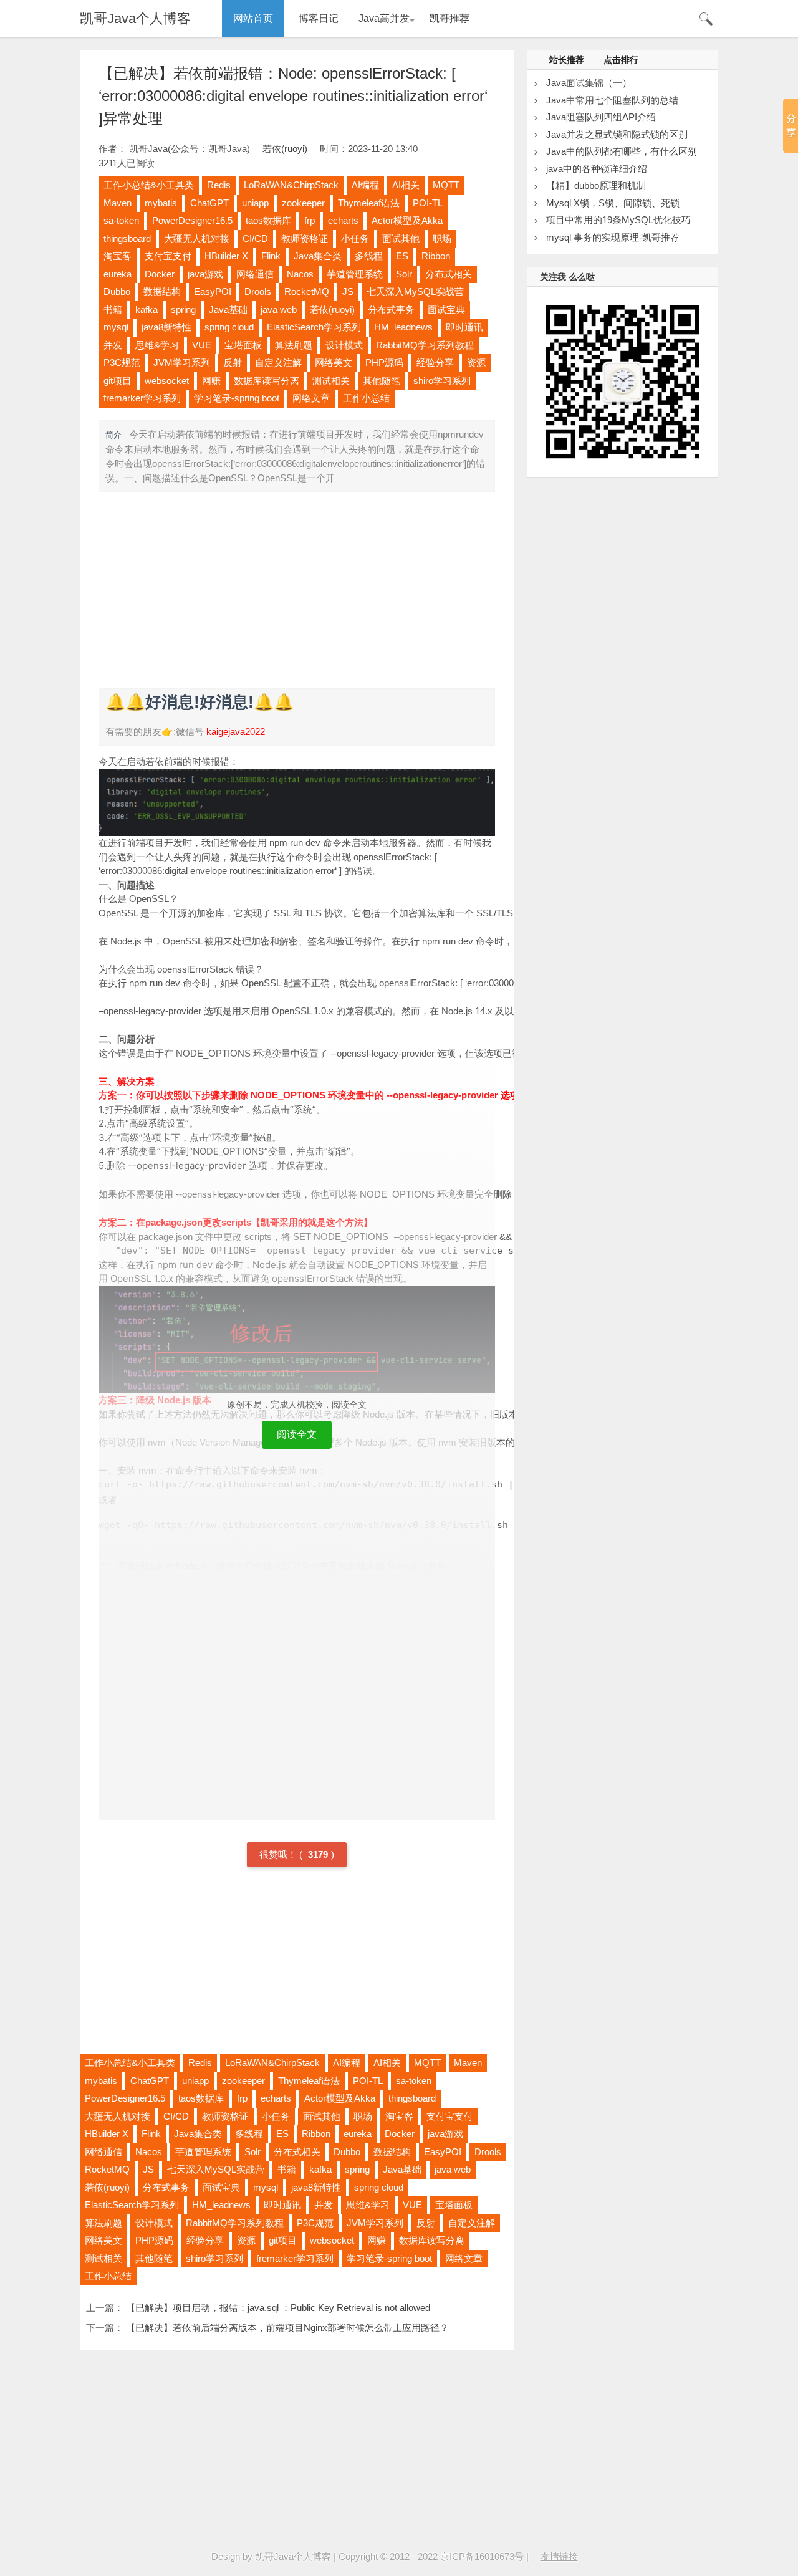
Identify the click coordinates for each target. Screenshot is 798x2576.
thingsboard (127, 238)
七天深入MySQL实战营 (415, 291)
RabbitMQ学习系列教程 (425, 345)
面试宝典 (446, 310)
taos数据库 (268, 220)
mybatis (161, 203)
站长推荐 (567, 60)
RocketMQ (307, 291)
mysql (116, 327)
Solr (404, 274)
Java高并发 (384, 18)
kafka (147, 310)
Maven (118, 203)
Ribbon (436, 256)
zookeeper (303, 203)
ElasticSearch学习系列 (314, 327)
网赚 (211, 381)
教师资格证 (305, 238)
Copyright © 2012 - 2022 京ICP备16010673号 (431, 2556)
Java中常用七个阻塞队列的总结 (612, 100)
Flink (271, 256)
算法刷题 (294, 345)
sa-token (121, 220)
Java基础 (228, 310)
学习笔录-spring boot (237, 398)
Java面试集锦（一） (589, 83)
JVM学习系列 (182, 363)
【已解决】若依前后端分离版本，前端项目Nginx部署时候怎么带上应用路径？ (287, 2328)
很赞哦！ (279, 1854)
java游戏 (205, 274)
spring (183, 310)
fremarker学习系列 (142, 398)
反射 (233, 363)
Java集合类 (318, 256)
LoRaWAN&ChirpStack (291, 185)
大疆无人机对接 (197, 238)
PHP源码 (384, 363)
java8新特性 (166, 327)
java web (279, 310)
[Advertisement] (297, 589)
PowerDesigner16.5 (192, 220)
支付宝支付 (168, 256)
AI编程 (365, 185)
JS (348, 291)
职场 (442, 238)
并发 (113, 345)
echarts (343, 220)
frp (310, 220)
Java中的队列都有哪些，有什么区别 (622, 151)
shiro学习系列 (442, 381)
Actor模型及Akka (407, 220)
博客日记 (319, 18)
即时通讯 (464, 327)
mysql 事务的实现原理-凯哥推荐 (613, 237)
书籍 (113, 310)
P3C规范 (122, 363)
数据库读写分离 (267, 381)
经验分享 (435, 363)
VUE (202, 345)
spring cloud (229, 327)
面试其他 (401, 238)
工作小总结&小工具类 (149, 185)
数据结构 (162, 291)
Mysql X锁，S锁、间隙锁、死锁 (613, 203)
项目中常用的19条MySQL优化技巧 (618, 220)
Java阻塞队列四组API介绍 (601, 117)
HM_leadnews (403, 327)
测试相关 (331, 381)
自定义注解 (278, 363)
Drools (258, 291)
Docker (160, 274)
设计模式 (344, 345)
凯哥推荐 (449, 18)
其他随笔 (382, 381)
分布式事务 (391, 310)
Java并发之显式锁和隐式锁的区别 (617, 134)
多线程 (369, 256)
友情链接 (559, 2556)
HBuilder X (226, 256)
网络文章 (311, 398)
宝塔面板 (243, 345)
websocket (167, 381)
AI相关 (406, 185)
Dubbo (117, 291)
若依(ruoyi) (285, 149)
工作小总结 (366, 398)
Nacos (300, 274)
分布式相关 (449, 274)
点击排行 (621, 60)
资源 (476, 363)
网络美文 (334, 363)
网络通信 (255, 274)
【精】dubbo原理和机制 (596, 185)
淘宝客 (118, 256)
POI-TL (428, 203)
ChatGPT (209, 203)
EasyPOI (213, 291)
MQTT (446, 185)
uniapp (255, 203)
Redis (219, 185)
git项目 (118, 381)
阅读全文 (297, 1434)
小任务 (355, 238)
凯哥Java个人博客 (135, 18)
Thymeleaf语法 (369, 203)
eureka (118, 274)
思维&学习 (157, 345)
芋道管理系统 (355, 274)
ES (402, 256)
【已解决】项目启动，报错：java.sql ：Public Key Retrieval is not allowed (278, 2308)
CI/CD (255, 238)
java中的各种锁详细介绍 (597, 169)
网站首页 (253, 18)
